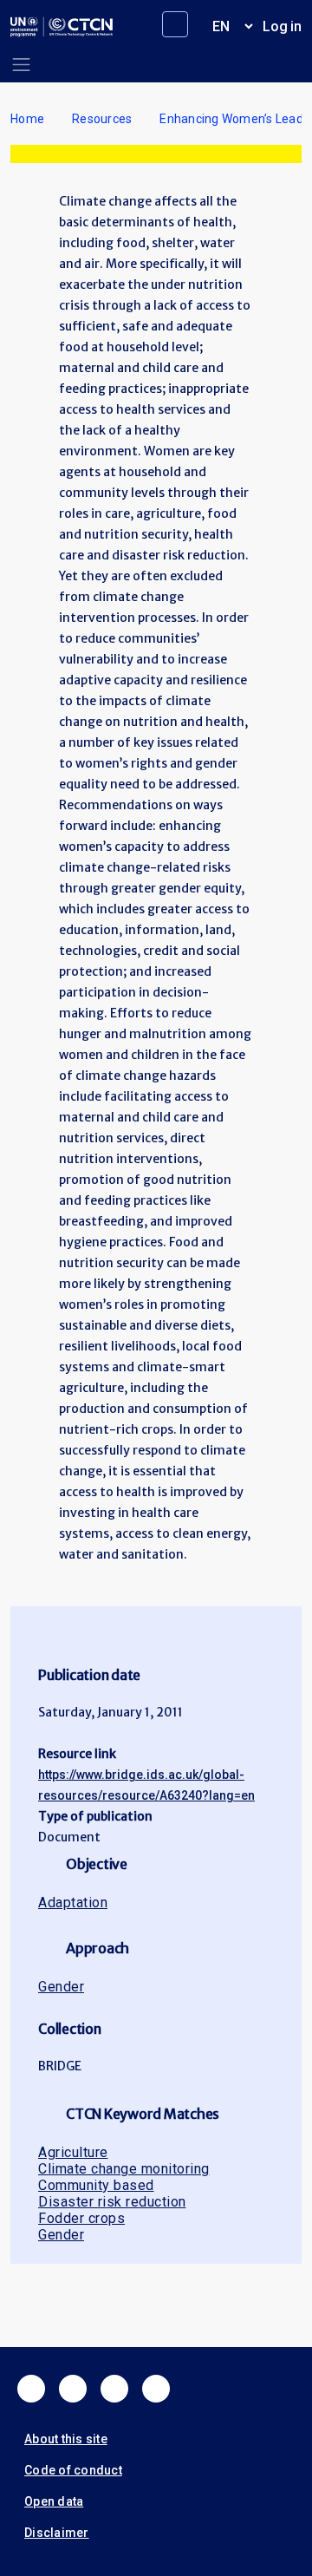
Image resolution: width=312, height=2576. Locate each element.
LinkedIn (114, 2389)
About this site (66, 2439)
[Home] (62, 27)
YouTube (156, 2389)
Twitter (73, 2389)
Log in (282, 26)
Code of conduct (73, 2470)
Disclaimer (57, 2533)
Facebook (31, 2389)
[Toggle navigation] (21, 65)
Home (27, 119)
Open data (54, 2501)
